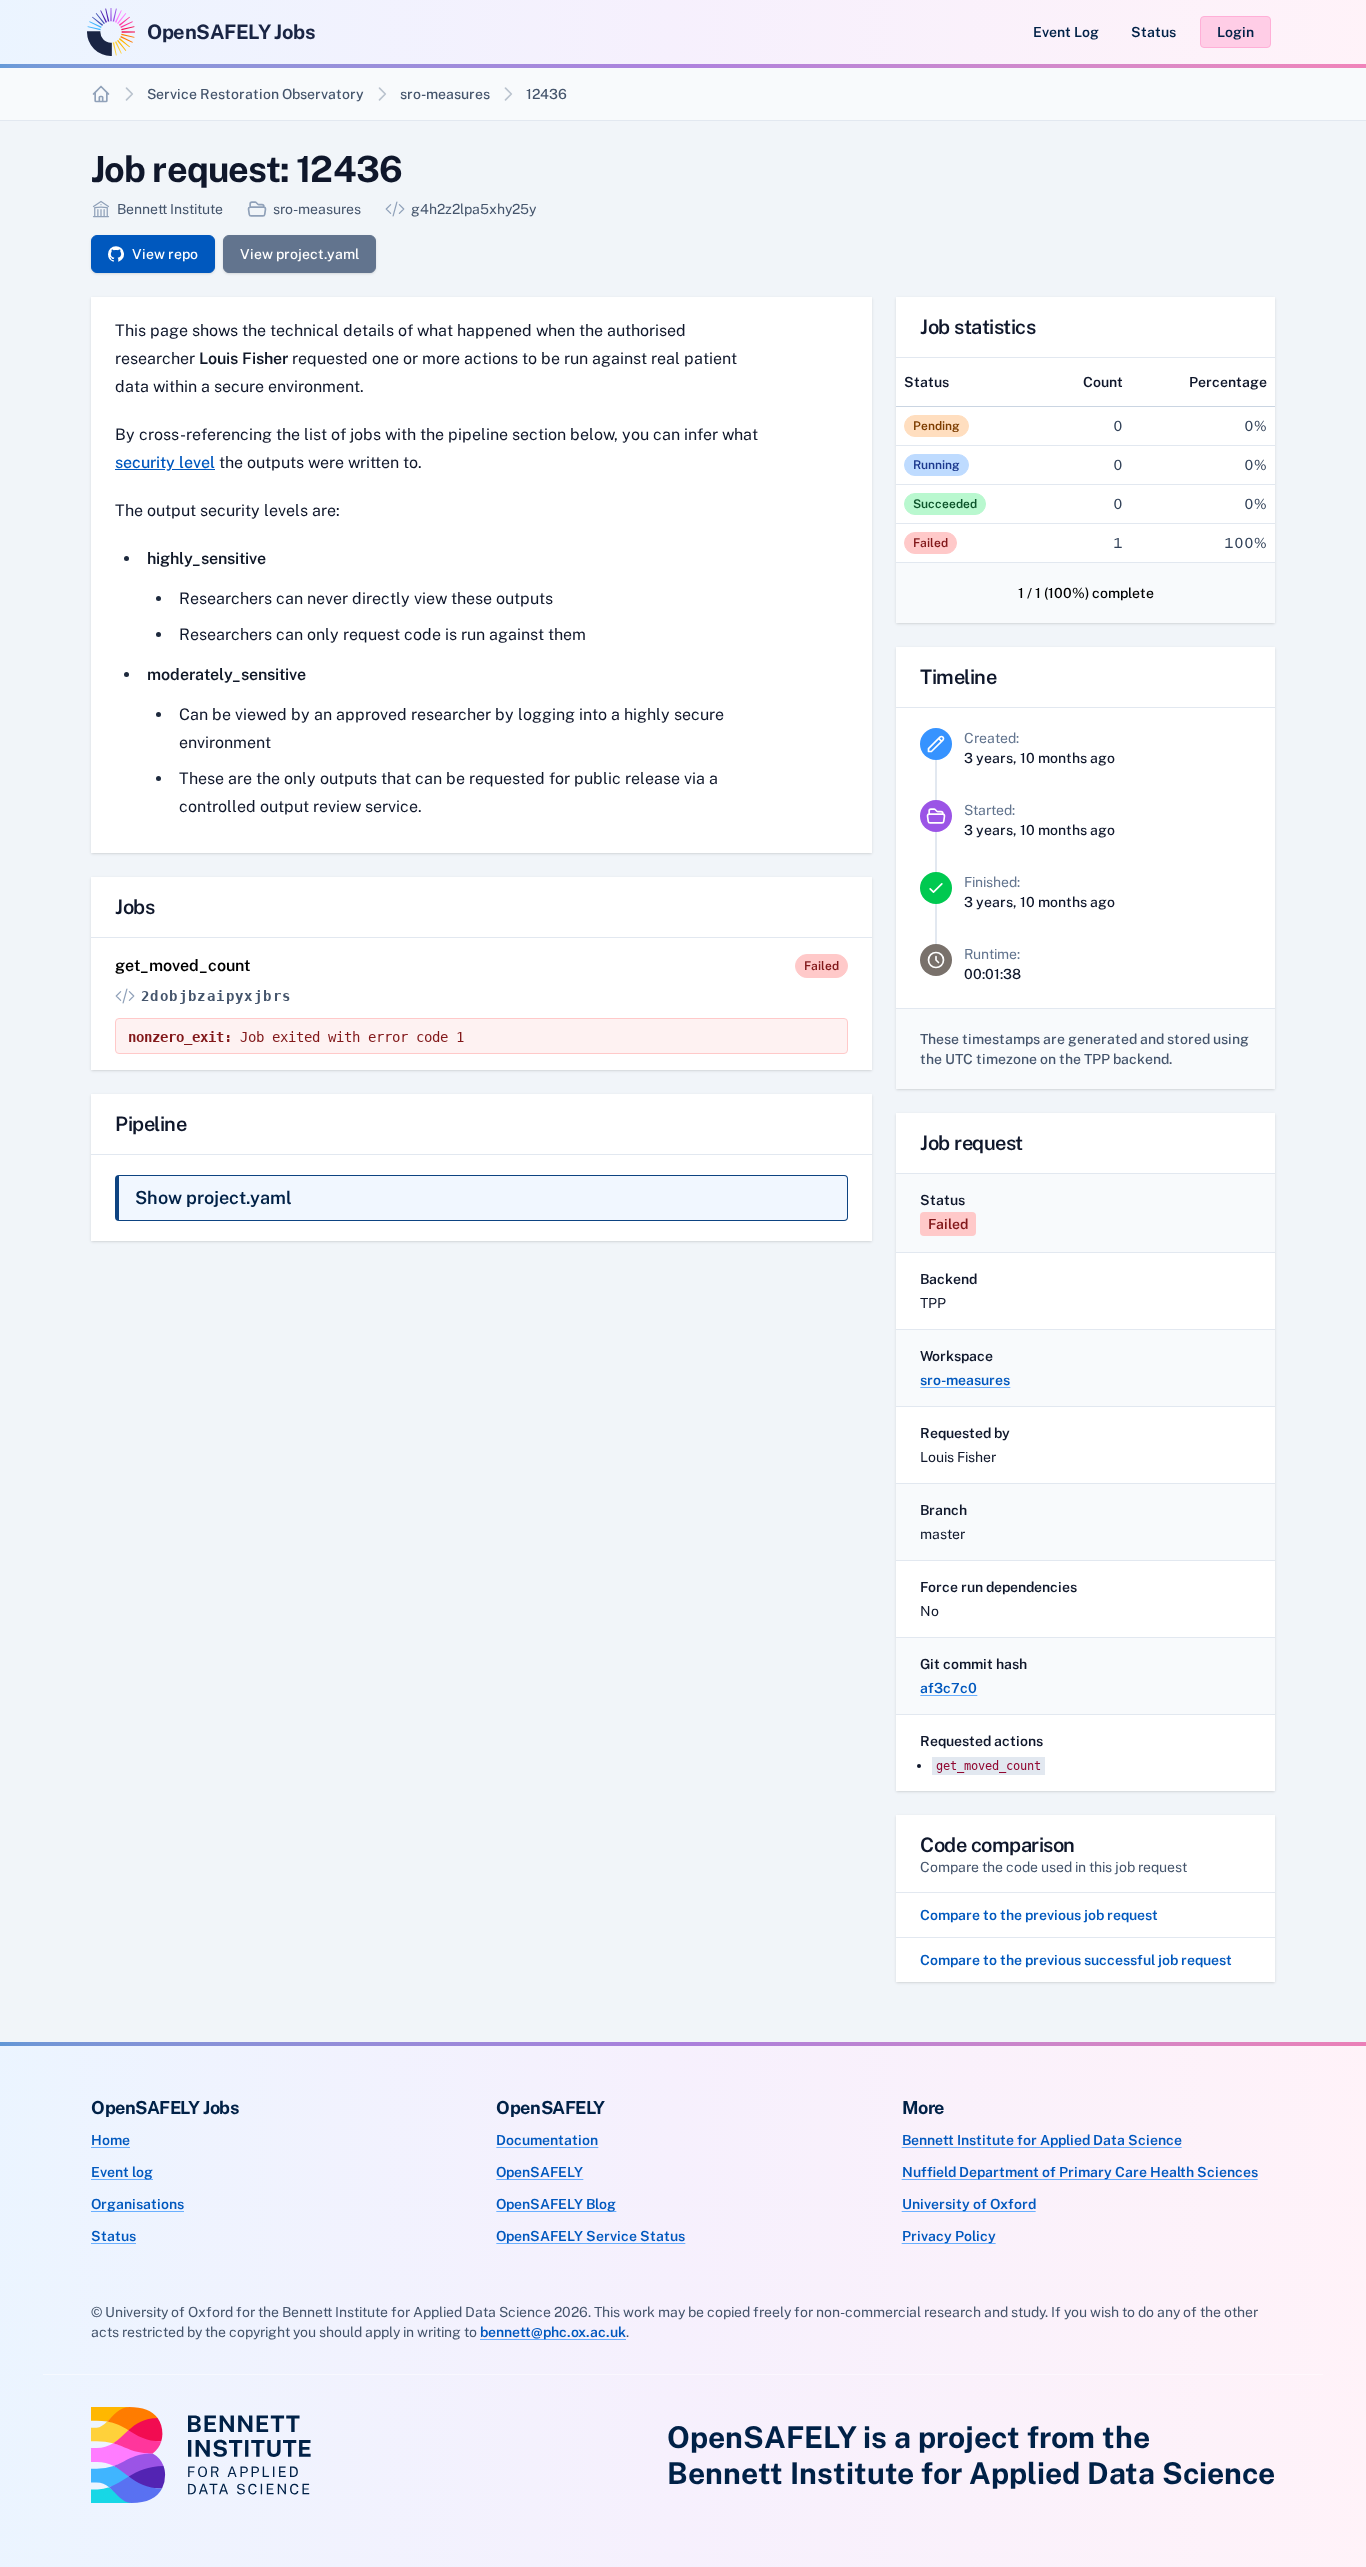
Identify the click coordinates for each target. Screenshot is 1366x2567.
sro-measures (445, 94)
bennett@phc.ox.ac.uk (553, 2332)
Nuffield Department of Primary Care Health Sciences (1080, 2172)
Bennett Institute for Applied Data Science (1042, 2140)
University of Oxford (969, 2204)
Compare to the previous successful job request (1076, 1960)
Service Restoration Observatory (255, 94)
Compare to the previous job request (1039, 1915)
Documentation (547, 2140)
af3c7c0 (948, 1688)
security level (165, 462)
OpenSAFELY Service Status (590, 2236)
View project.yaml (299, 254)
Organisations (137, 2204)
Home (110, 2140)
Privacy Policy (949, 2236)
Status (1153, 32)
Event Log (1066, 32)
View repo (165, 254)
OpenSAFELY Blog (556, 2204)
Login (1235, 32)
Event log (122, 2172)
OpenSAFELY (539, 2172)
